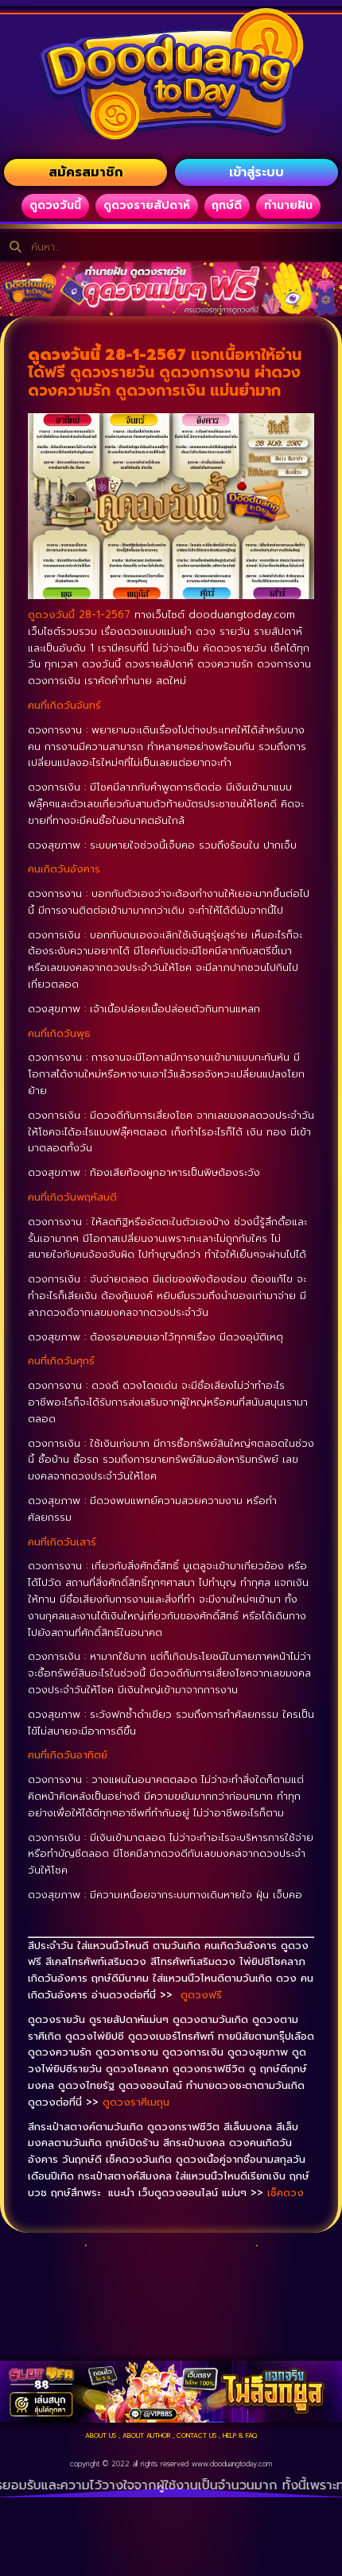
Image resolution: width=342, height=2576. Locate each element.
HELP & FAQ (240, 2435)
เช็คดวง (286, 2193)
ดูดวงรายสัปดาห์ (147, 205)
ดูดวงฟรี (201, 1995)
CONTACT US (196, 2435)
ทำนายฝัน (288, 205)
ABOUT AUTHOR (146, 2435)
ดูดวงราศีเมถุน (136, 2102)
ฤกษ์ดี (227, 205)
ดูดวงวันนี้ (55, 205)
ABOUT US (101, 2435)
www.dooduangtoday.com (232, 2464)
